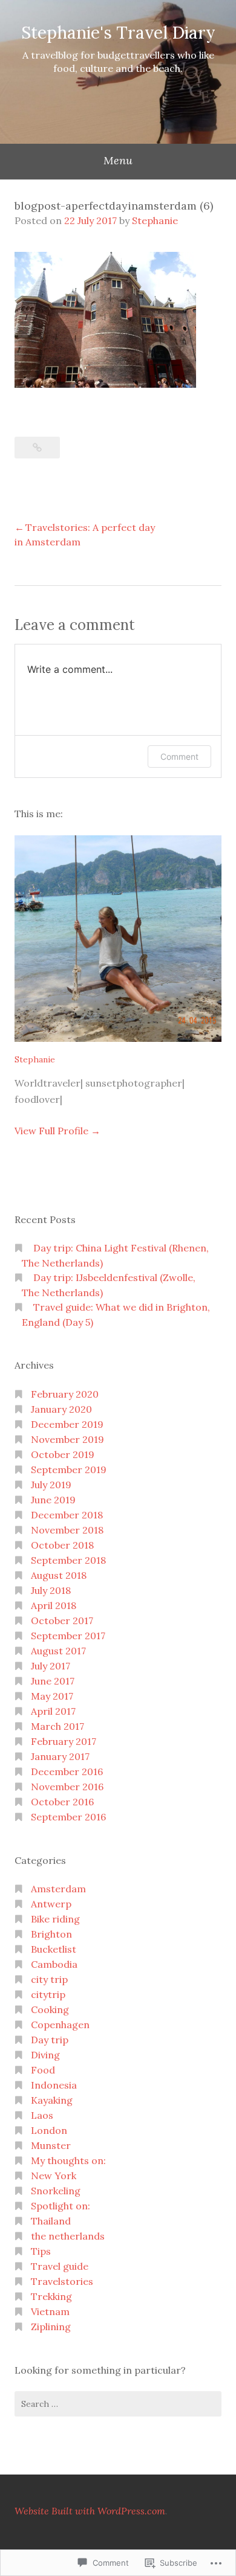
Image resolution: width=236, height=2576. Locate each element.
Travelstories (62, 2281)
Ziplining (51, 2327)
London (49, 2130)
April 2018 (54, 1605)
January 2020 (61, 1409)
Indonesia (54, 2085)
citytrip (48, 1994)
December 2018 (67, 1515)
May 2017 (52, 1696)
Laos (42, 2115)
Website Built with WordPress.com (90, 2511)
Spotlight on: (61, 2206)
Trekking (51, 2296)
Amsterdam (58, 1889)
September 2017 (68, 1636)
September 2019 (69, 1469)
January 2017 (60, 1756)
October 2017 (62, 1620)
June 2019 (53, 1500)
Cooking (50, 2009)
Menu (118, 160)
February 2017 (64, 1741)
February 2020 (65, 1394)
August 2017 (58, 1651)
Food (43, 2070)
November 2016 (67, 1787)
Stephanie (155, 220)
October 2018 (62, 1545)
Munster (51, 2145)
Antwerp (51, 1904)
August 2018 (59, 1575)
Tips (41, 2251)
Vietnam (50, 2311)
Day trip (50, 2040)
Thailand (51, 2221)
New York (54, 2176)
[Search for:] (118, 2404)
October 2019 (63, 1454)
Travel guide (60, 2266)
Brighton (51, 1934)
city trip (49, 1979)
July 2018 (51, 1590)
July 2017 (51, 1666)
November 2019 (67, 1439)
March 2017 (57, 1726)
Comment (179, 756)
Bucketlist (54, 1949)
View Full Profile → (57, 1131)
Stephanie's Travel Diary (118, 33)
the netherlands (68, 2236)
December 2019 (67, 1424)
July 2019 (51, 1485)
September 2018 (68, 1560)
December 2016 (67, 1771)
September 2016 (68, 1817)
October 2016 (62, 1802)
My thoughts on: (68, 2160)
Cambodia (54, 1964)
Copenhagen (60, 2025)
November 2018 (67, 1530)
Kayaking (52, 2100)
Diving (45, 2055)
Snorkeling (56, 2191)
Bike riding (55, 1919)
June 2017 (53, 1681)
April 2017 (53, 1711)
